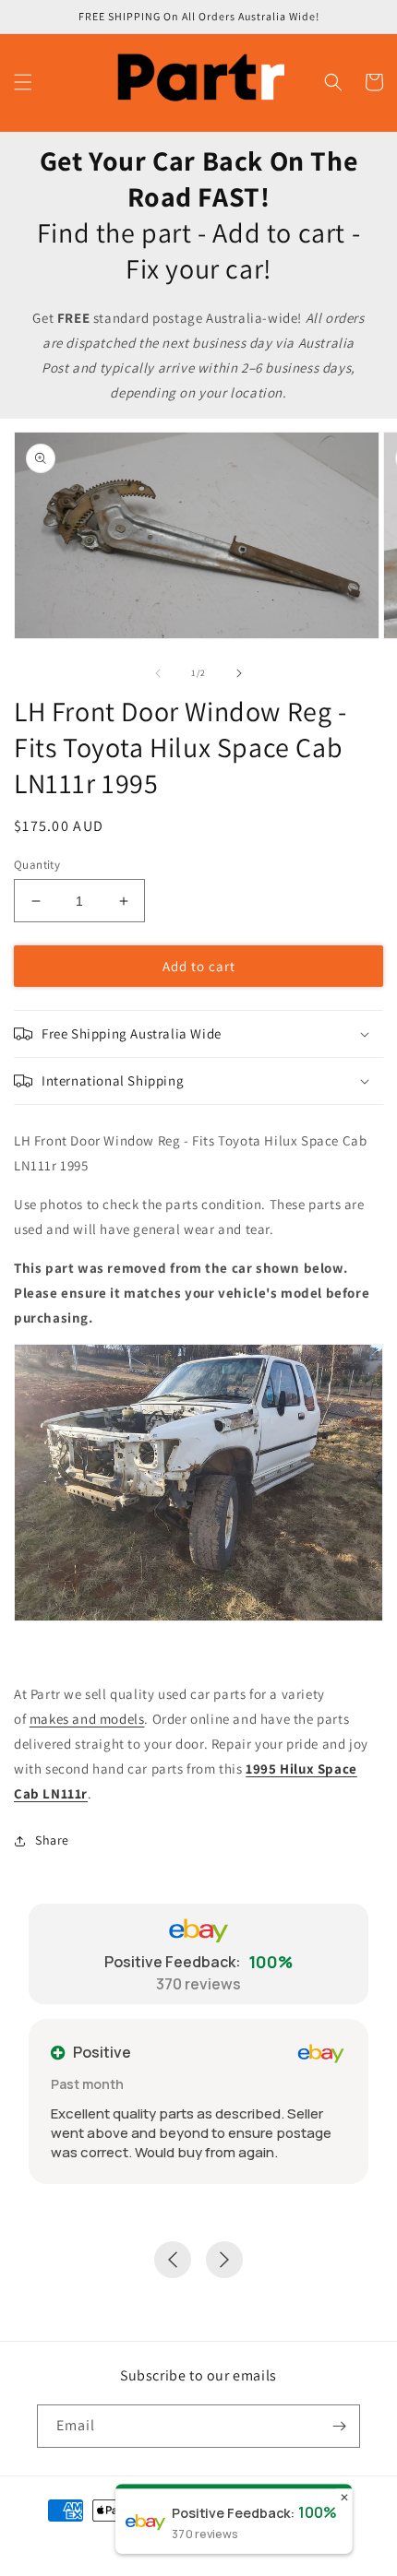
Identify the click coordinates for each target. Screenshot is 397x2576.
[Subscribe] (339, 2426)
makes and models (87, 1719)
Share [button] (52, 1840)
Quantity (37, 865)
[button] (23, 82)
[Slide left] (158, 673)
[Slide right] (239, 673)
